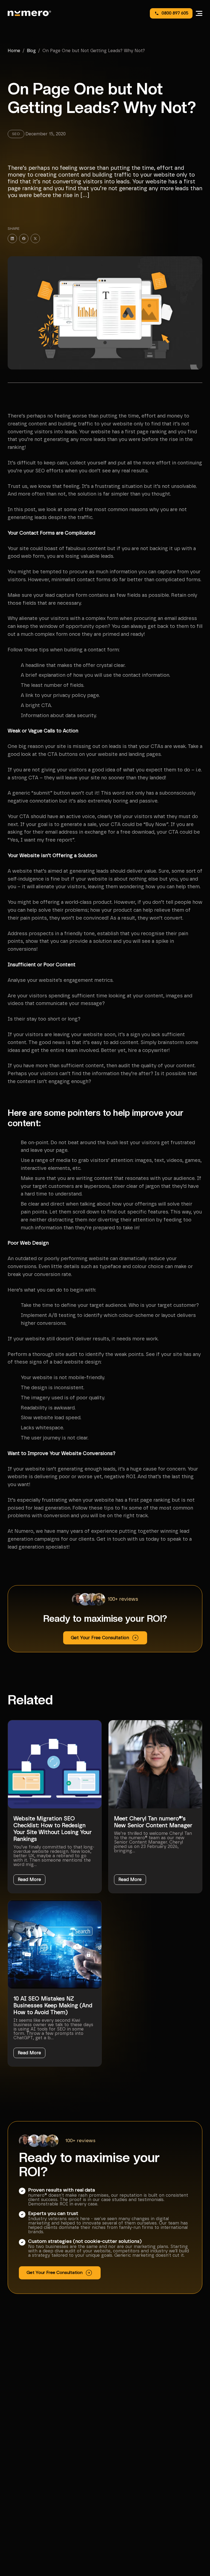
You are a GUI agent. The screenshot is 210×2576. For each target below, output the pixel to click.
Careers (17, 2461)
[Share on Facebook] (24, 238)
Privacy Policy (120, 2517)
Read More (29, 1880)
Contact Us (20, 2475)
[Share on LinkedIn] (12, 238)
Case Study (21, 2454)
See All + (118, 2482)
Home (14, 51)
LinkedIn (18, 2532)
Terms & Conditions (125, 2524)
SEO (114, 2454)
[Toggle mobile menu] (199, 13)
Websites (119, 2475)
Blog (31, 51)
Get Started (21, 2468)
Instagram (20, 2518)
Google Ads (121, 2461)
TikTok (16, 2539)
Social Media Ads (126, 2468)
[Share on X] (35, 238)
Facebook (19, 2525)
